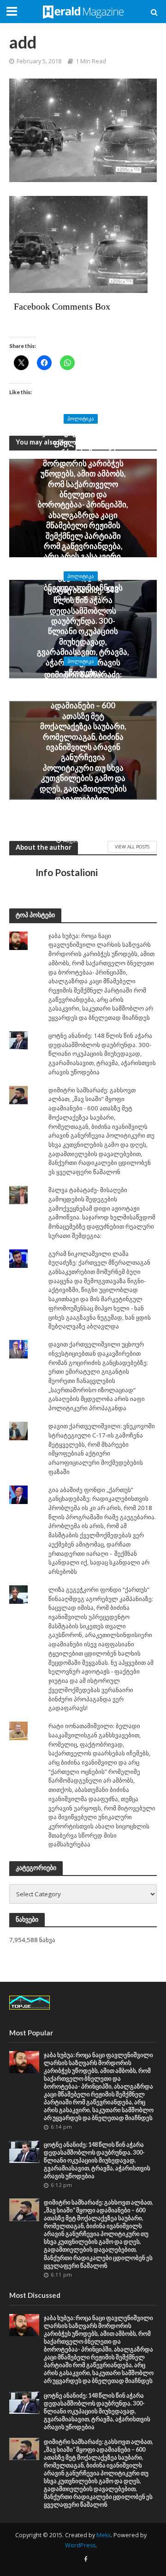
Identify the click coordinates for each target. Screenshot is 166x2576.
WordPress (80, 2545)
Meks (104, 2535)
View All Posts (132, 846)
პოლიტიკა (81, 419)
